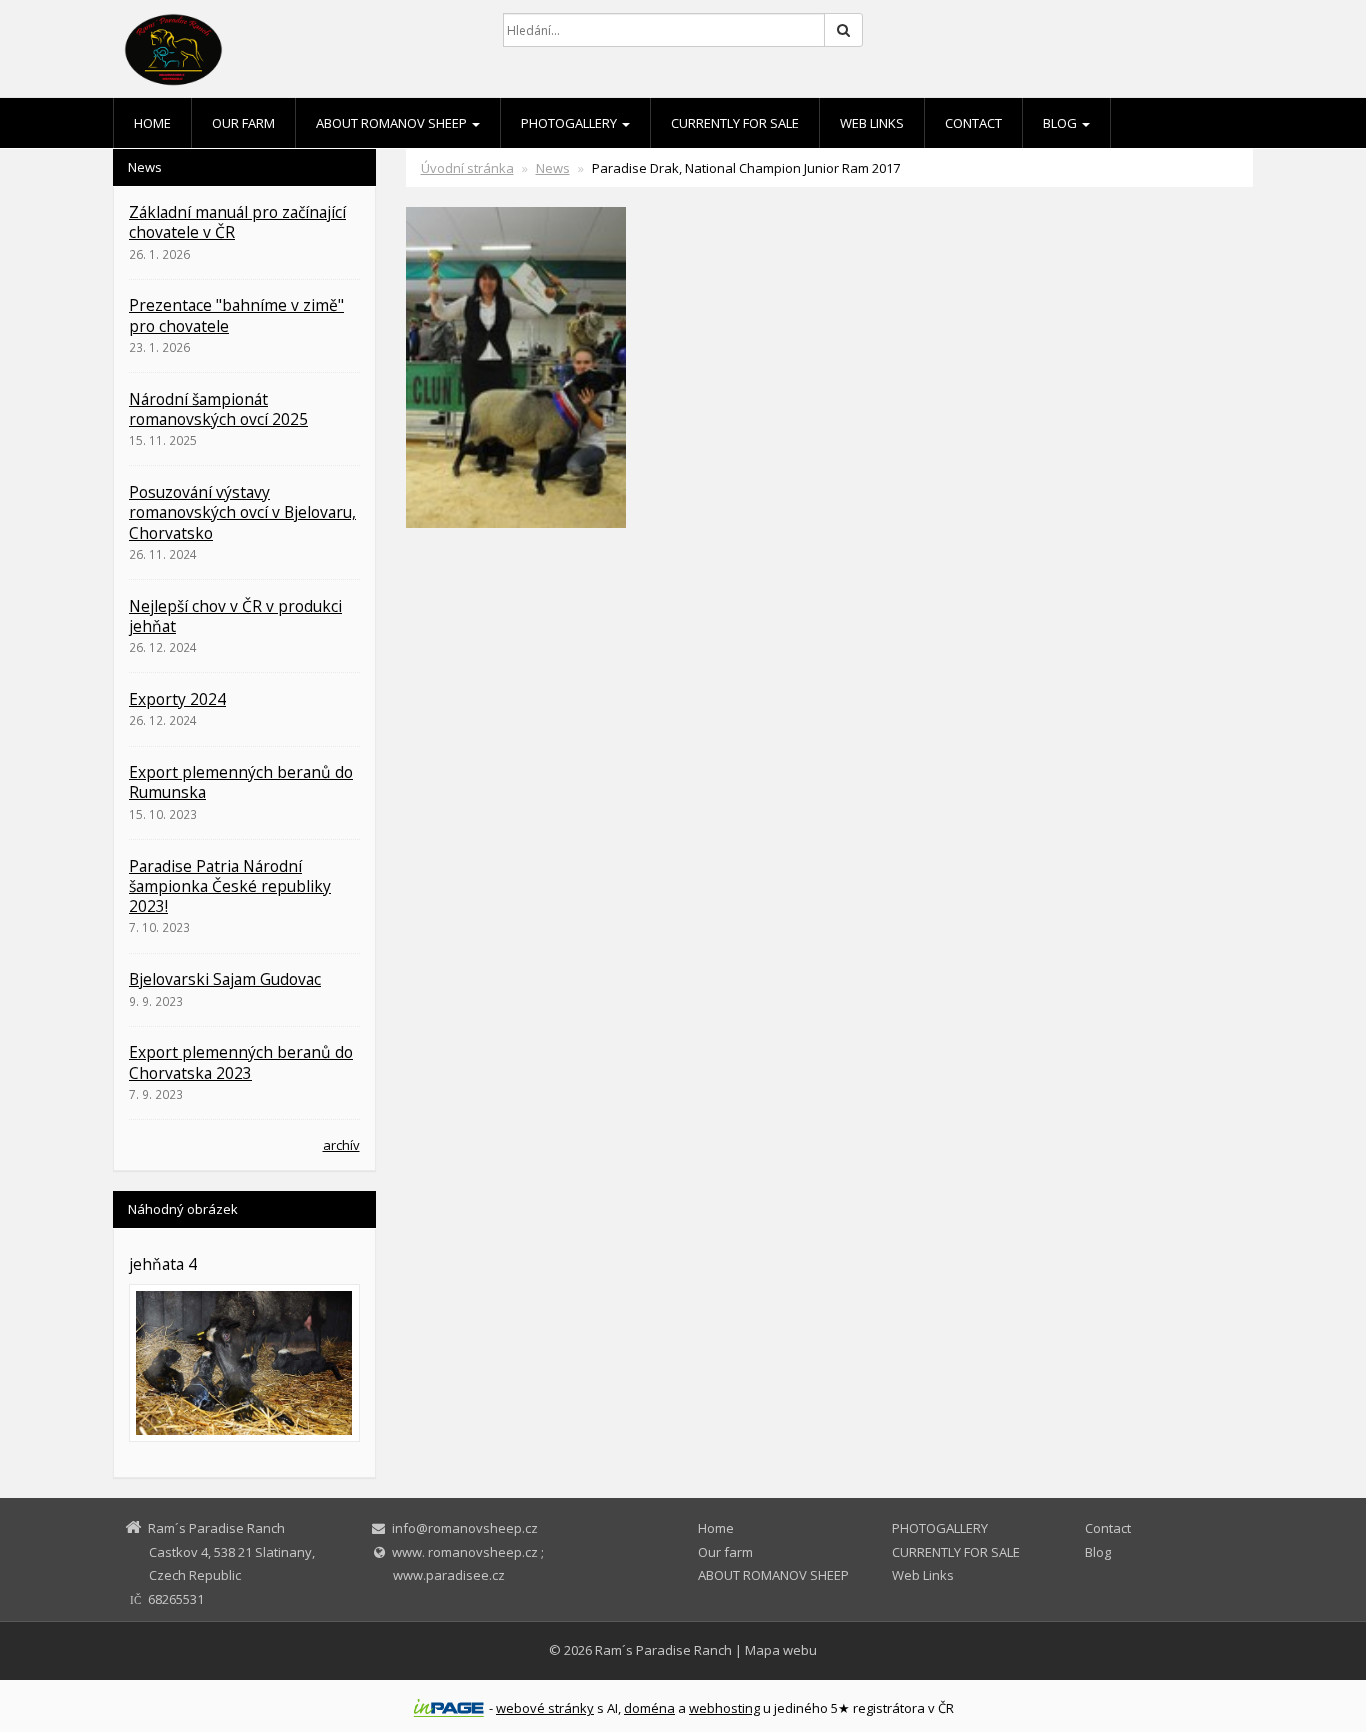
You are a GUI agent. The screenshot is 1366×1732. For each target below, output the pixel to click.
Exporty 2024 (177, 699)
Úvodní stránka (467, 168)
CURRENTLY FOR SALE (735, 123)
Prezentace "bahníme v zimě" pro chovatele (236, 315)
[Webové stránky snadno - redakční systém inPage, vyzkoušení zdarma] (449, 1708)
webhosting (724, 1708)
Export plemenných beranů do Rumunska (241, 782)
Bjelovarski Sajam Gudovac (225, 979)
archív (341, 1145)
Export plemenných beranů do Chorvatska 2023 (241, 1062)
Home (152, 123)
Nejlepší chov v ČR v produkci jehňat (235, 616)
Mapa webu (781, 1650)
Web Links (872, 123)
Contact (973, 123)
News (553, 168)
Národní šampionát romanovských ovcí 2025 (218, 409)
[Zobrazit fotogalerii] (244, 1363)
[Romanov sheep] (293, 50)
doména (649, 1708)
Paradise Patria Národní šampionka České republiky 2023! (230, 886)
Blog (1061, 123)
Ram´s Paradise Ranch (663, 1650)
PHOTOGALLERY (570, 123)
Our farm (243, 123)
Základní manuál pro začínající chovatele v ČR (237, 222)
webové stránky (545, 1708)
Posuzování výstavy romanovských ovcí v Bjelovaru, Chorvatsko (242, 512)
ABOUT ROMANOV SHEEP (393, 123)
